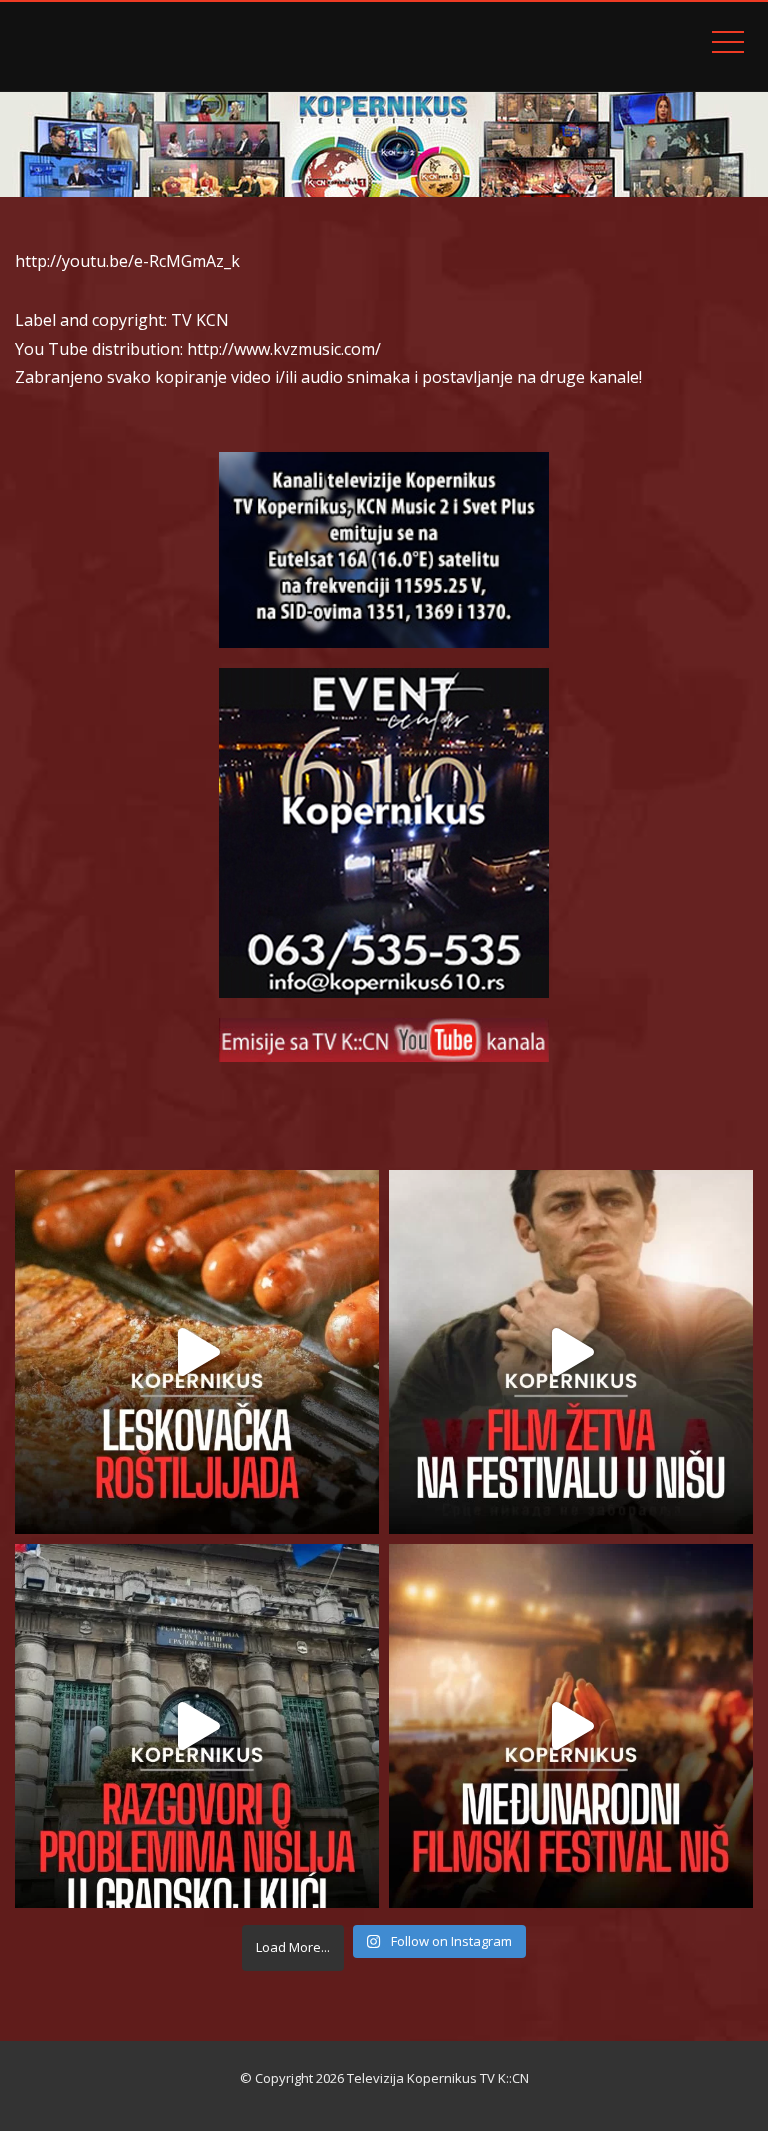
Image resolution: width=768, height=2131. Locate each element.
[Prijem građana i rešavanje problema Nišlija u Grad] (197, 1726)
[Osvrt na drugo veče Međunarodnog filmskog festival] (571, 1726)
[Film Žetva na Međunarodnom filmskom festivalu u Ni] (571, 1352)
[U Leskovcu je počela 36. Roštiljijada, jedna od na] (197, 1352)
